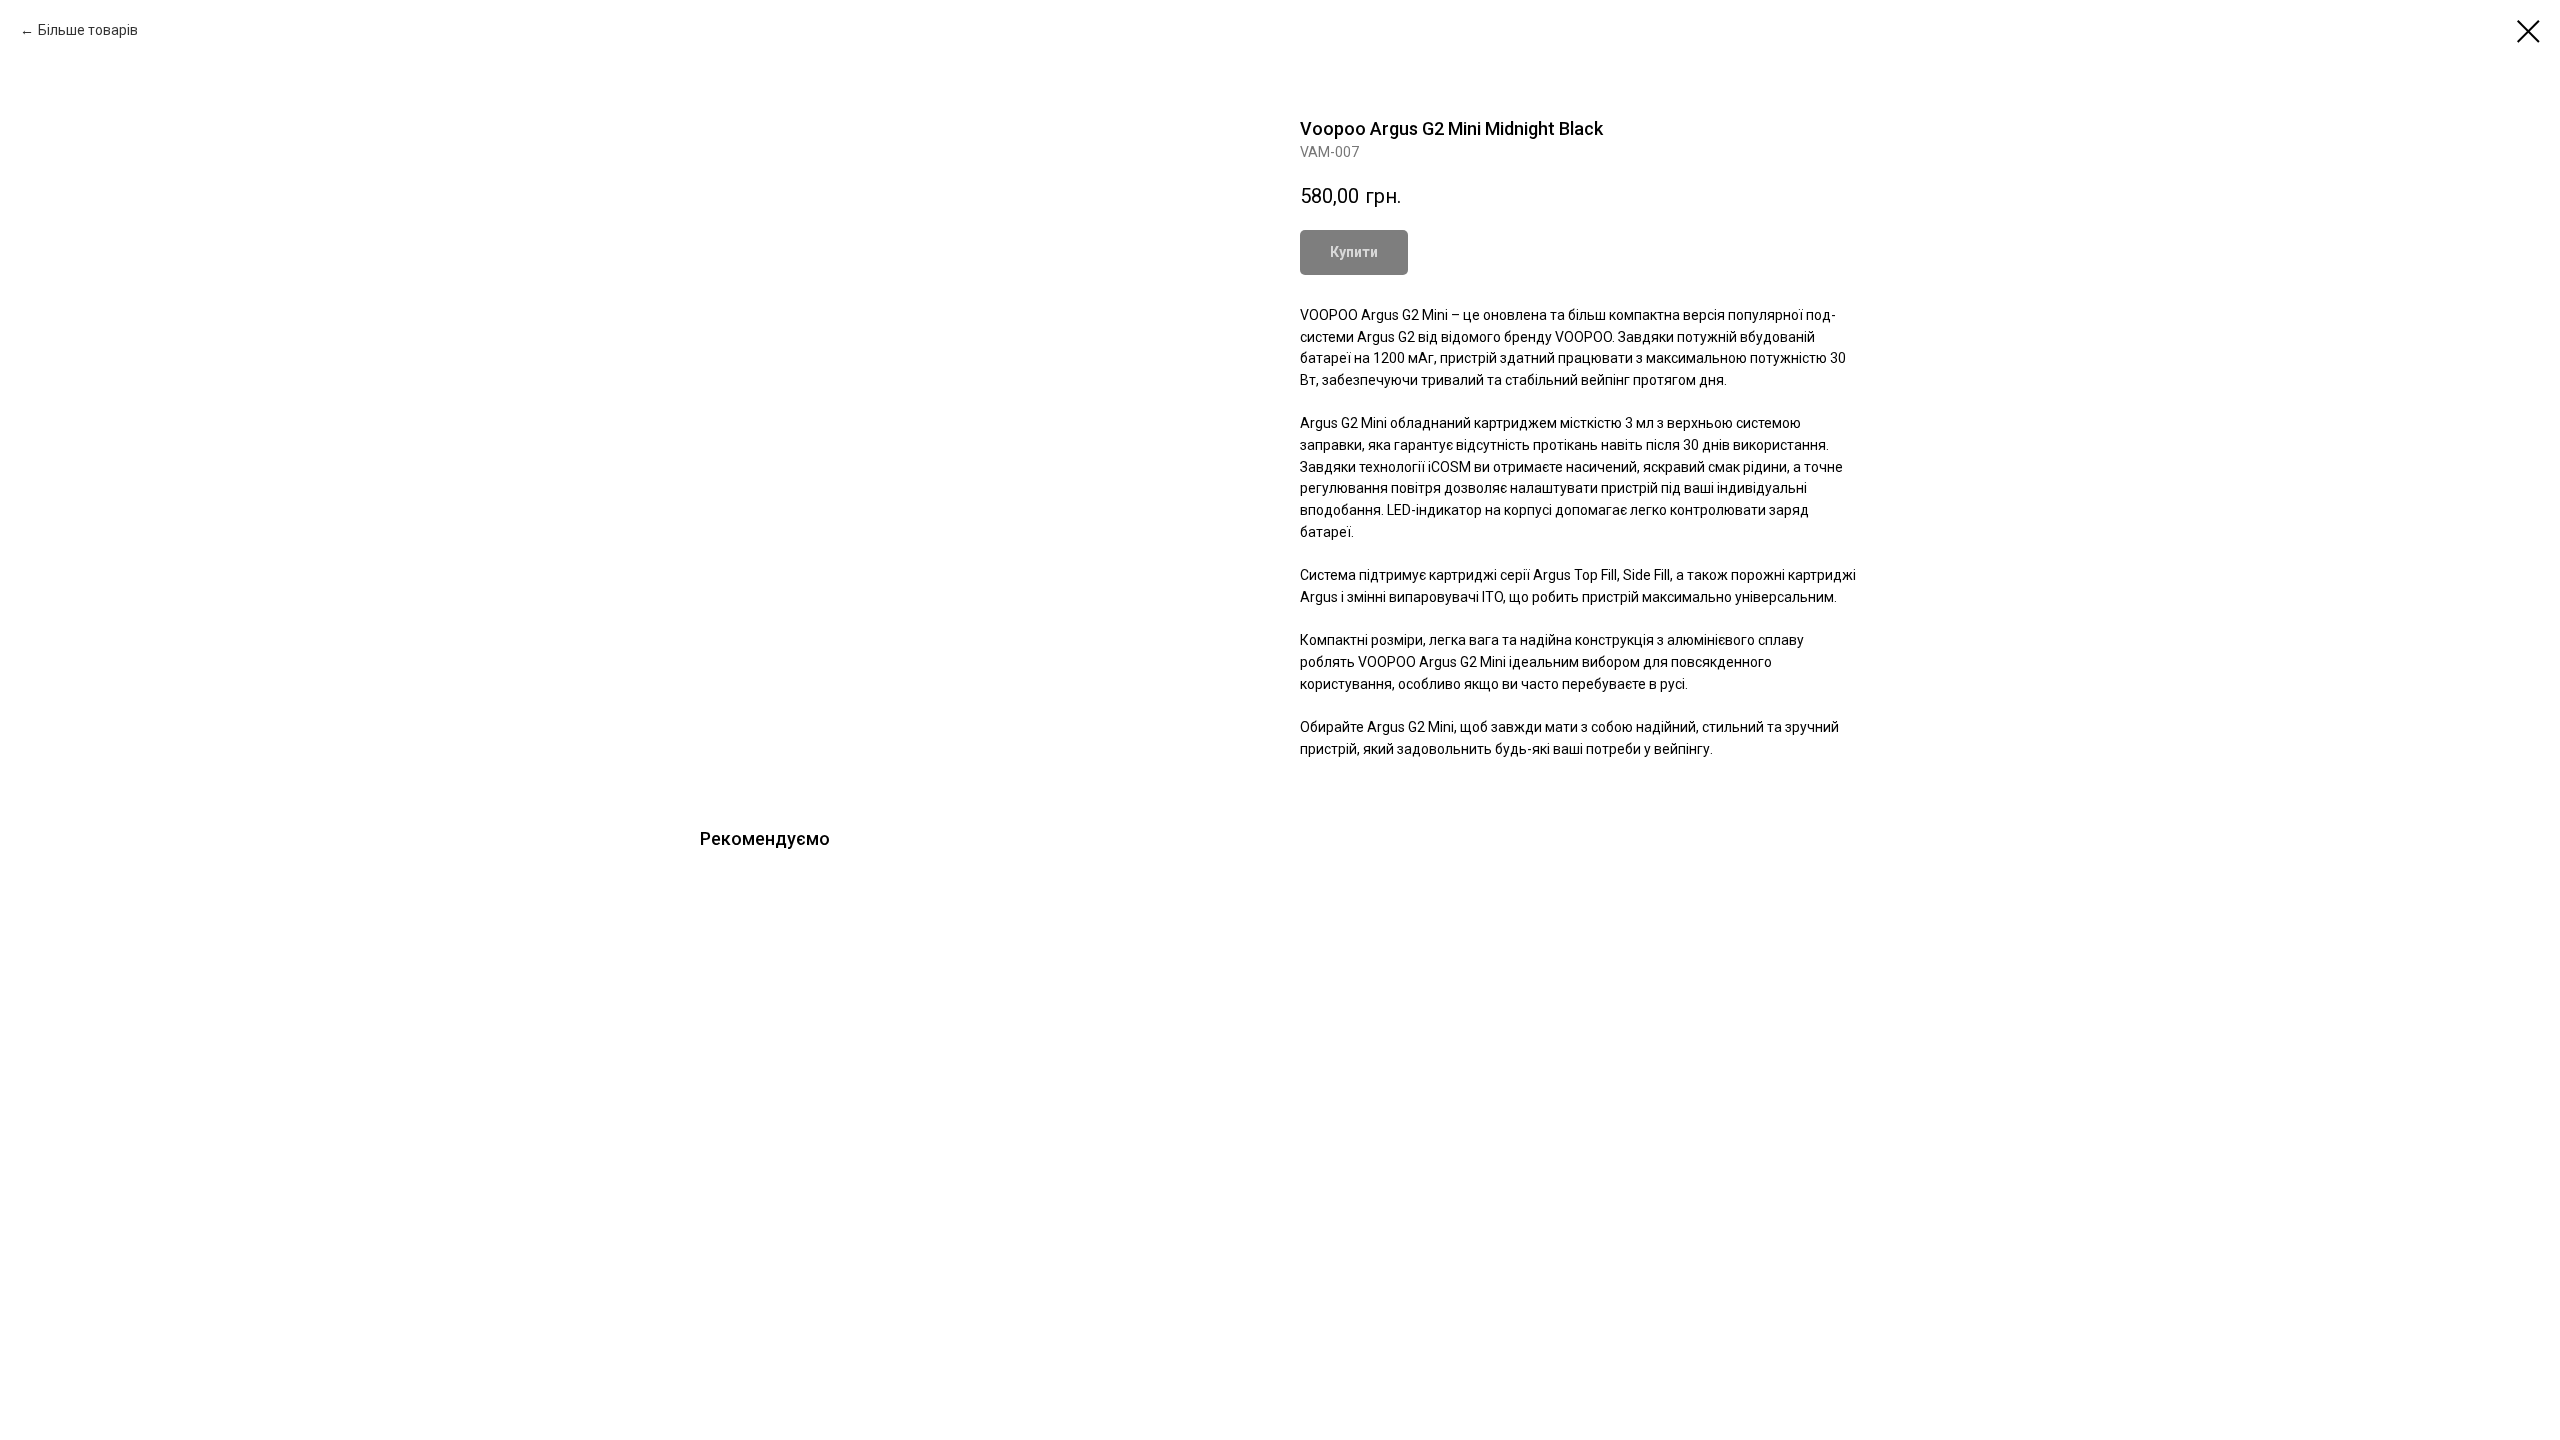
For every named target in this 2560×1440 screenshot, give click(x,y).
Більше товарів (88, 30)
